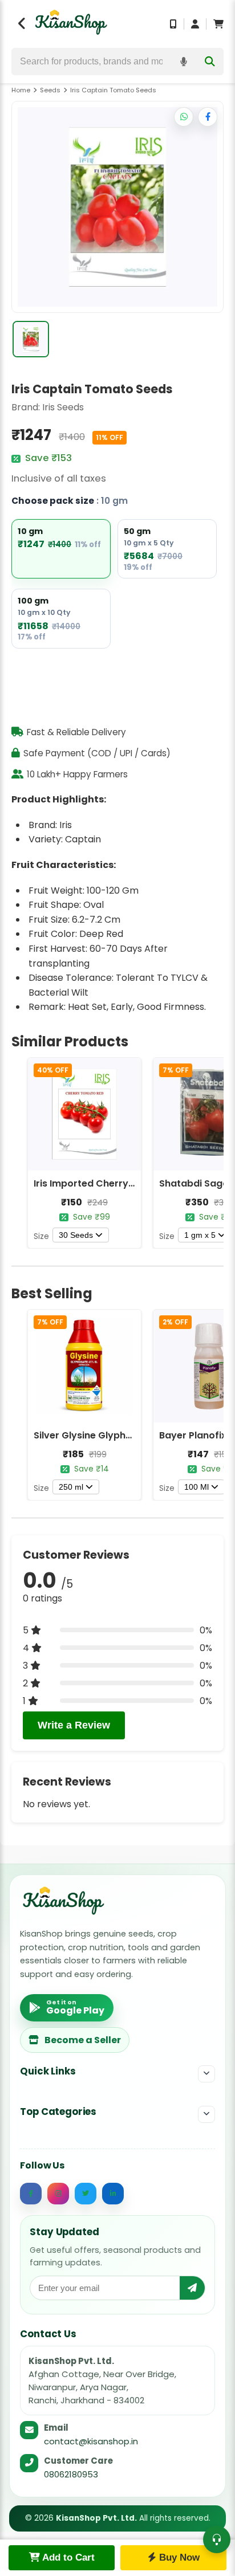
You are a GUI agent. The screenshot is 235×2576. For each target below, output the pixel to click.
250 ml (71, 1487)
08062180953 (71, 2474)
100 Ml (196, 1487)
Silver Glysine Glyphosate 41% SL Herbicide (133, 1435)
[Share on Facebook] (208, 117)
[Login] (195, 24)
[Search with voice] (184, 62)
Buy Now (178, 2557)
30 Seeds (76, 1235)
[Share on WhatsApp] (184, 117)
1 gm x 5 (200, 1235)
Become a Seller (83, 2040)
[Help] (217, 2540)
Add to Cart (67, 2557)
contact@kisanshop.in (91, 2441)
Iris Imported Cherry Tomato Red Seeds (126, 1183)
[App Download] (173, 24)
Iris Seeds (63, 407)
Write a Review (74, 1725)
